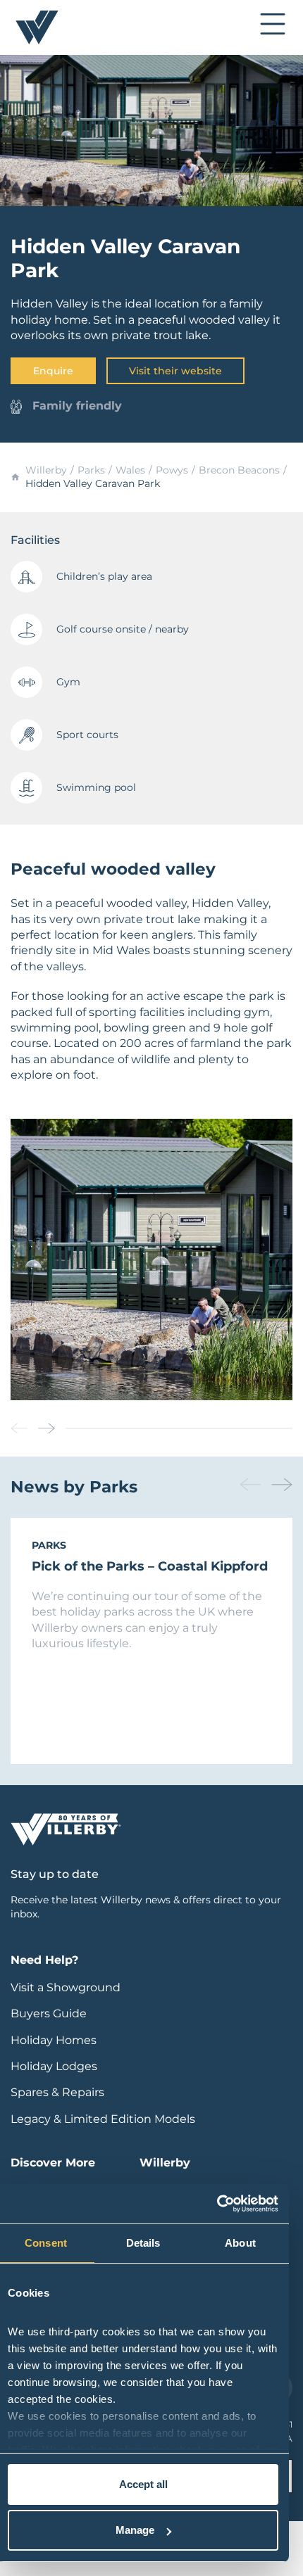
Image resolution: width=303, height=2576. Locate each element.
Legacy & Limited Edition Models (103, 2119)
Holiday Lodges (54, 2066)
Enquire (53, 371)
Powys (172, 470)
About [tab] (240, 2243)
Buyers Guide (49, 2013)
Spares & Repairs (57, 2092)
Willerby (46, 470)
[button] (47, 1428)
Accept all (143, 2484)
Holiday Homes (54, 2040)
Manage (135, 2530)
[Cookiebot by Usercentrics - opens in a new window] (217, 2204)
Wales (130, 470)
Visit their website (175, 371)
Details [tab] (143, 2243)
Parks (91, 470)
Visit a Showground (66, 1987)
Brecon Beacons (239, 470)
